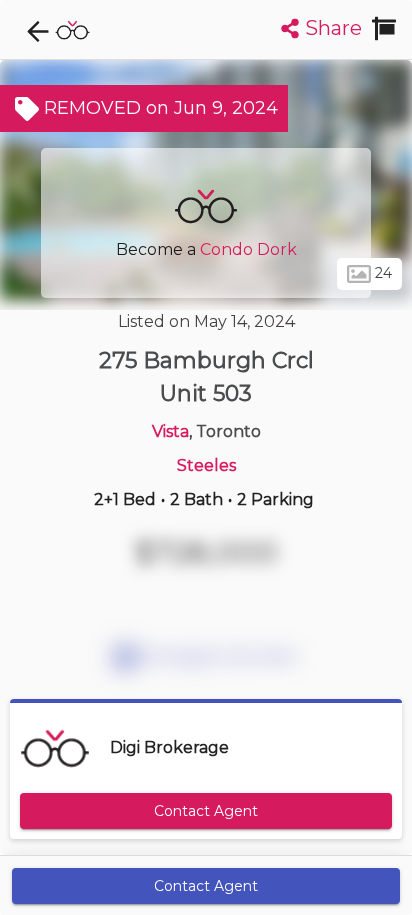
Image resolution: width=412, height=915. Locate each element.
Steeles (206, 465)
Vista (170, 431)
